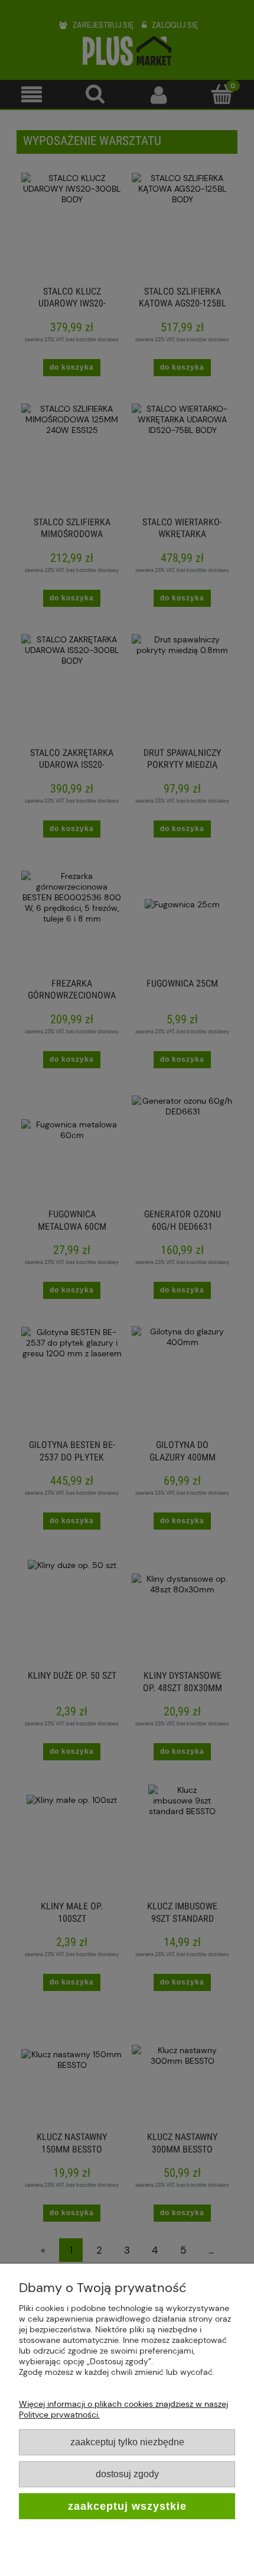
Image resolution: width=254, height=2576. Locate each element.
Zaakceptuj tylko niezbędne (127, 2442)
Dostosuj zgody (127, 2474)
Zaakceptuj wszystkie (127, 2506)
